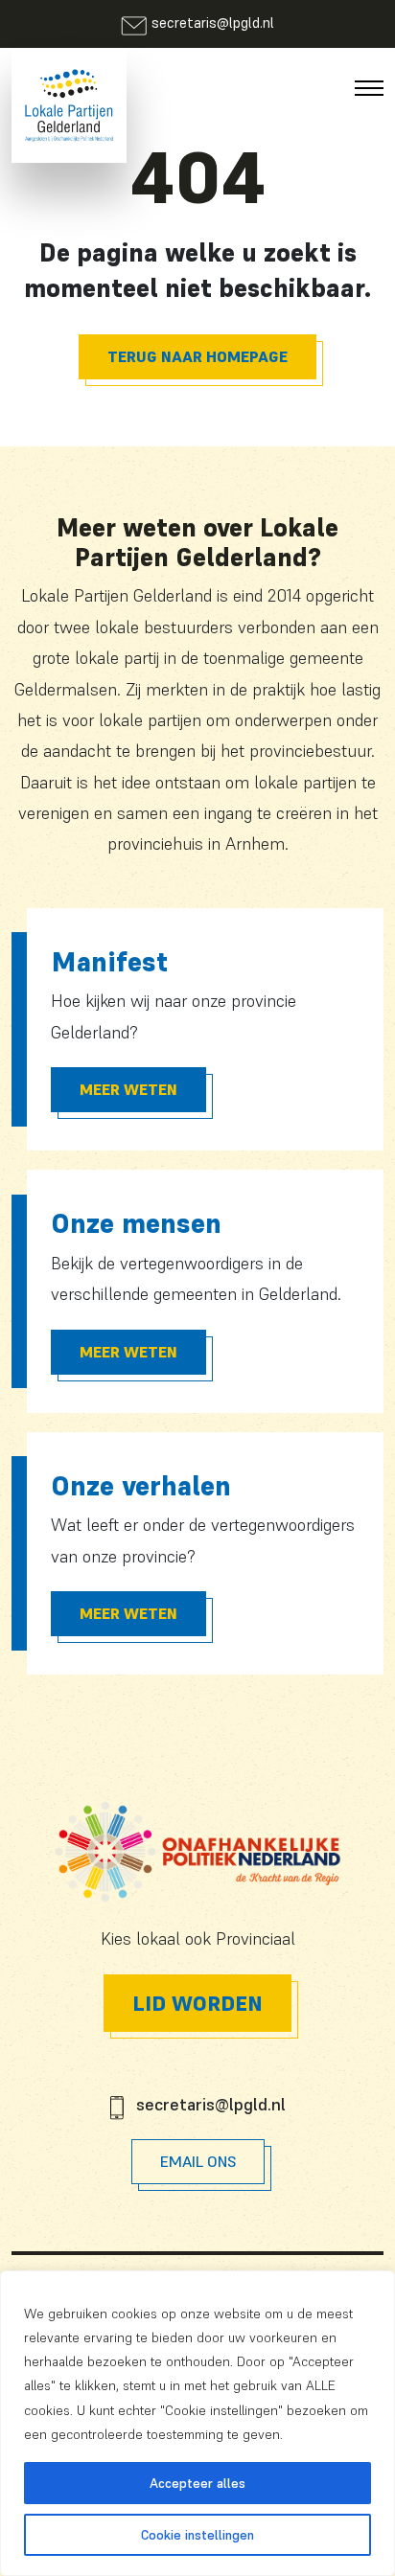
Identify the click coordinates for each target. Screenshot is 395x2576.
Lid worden (197, 2003)
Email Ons (198, 2161)
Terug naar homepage (197, 356)
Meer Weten (128, 1089)
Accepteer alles (197, 2483)
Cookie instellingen (197, 2535)
